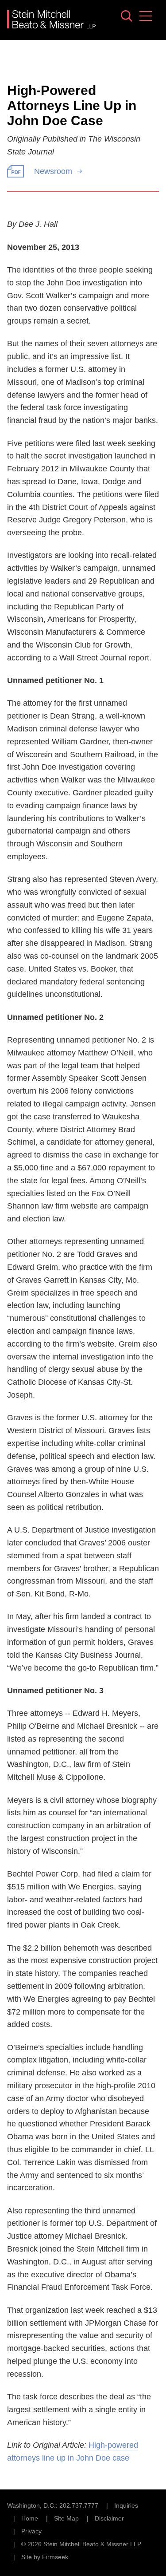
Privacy (31, 2531)
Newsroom (53, 171)
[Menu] (146, 16)
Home (30, 2518)
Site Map (66, 2518)
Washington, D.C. (31, 2505)
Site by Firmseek (45, 2557)
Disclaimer (109, 2518)
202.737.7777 (79, 2505)
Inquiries (126, 2505)
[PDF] (15, 171)
